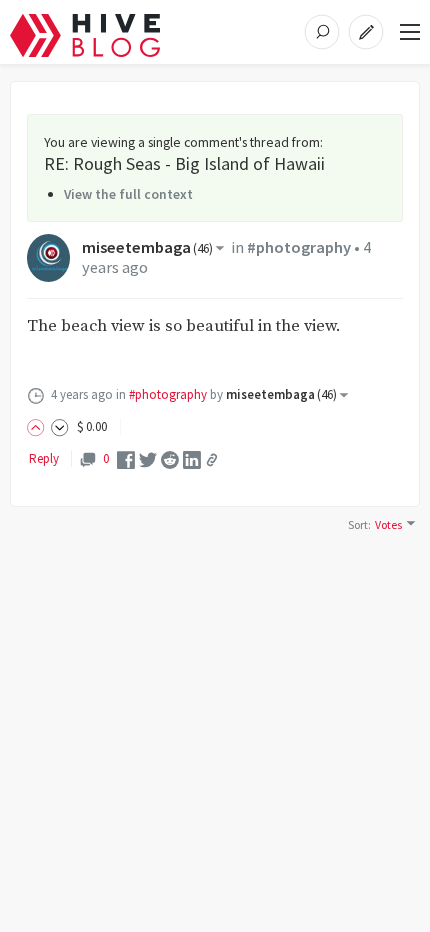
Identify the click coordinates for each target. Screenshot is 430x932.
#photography (299, 247)
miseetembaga (147, 247)
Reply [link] (44, 458)
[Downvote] (60, 426)
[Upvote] (39, 426)
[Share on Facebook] (126, 458)
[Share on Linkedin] (192, 458)
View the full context (128, 194)
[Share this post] (212, 460)
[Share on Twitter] (148, 458)
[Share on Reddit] (170, 458)
